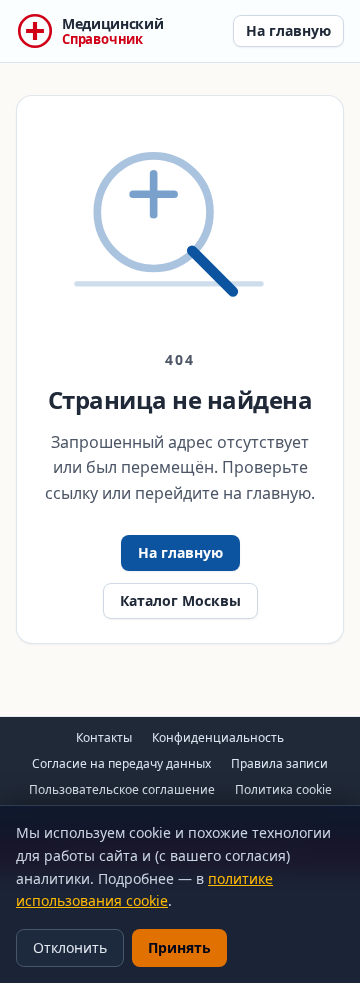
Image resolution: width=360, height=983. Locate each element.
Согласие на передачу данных (121, 763)
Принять (179, 947)
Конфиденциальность (218, 737)
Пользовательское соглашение (122, 789)
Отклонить (70, 947)
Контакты (104, 737)
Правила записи (279, 763)
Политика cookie (283, 789)
